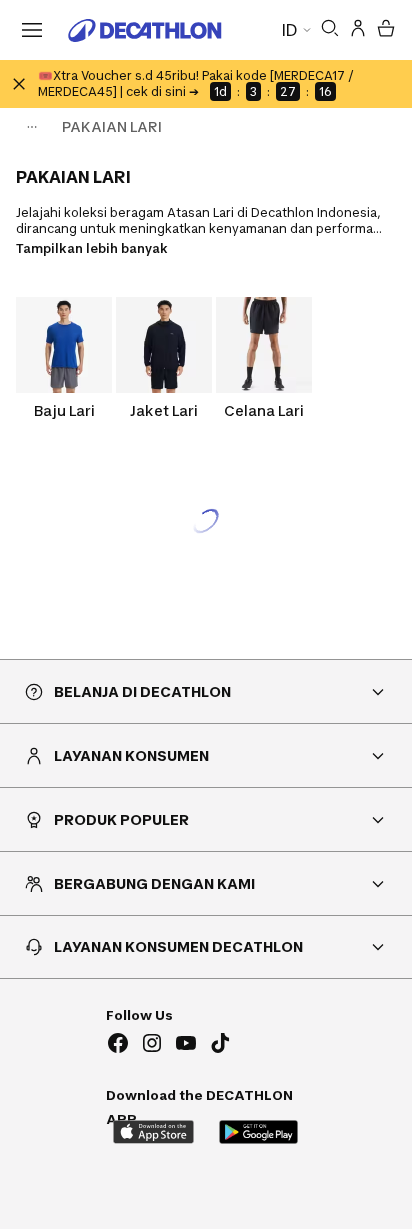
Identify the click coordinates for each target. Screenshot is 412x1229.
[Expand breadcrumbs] (32, 127)
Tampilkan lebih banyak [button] (92, 248)
